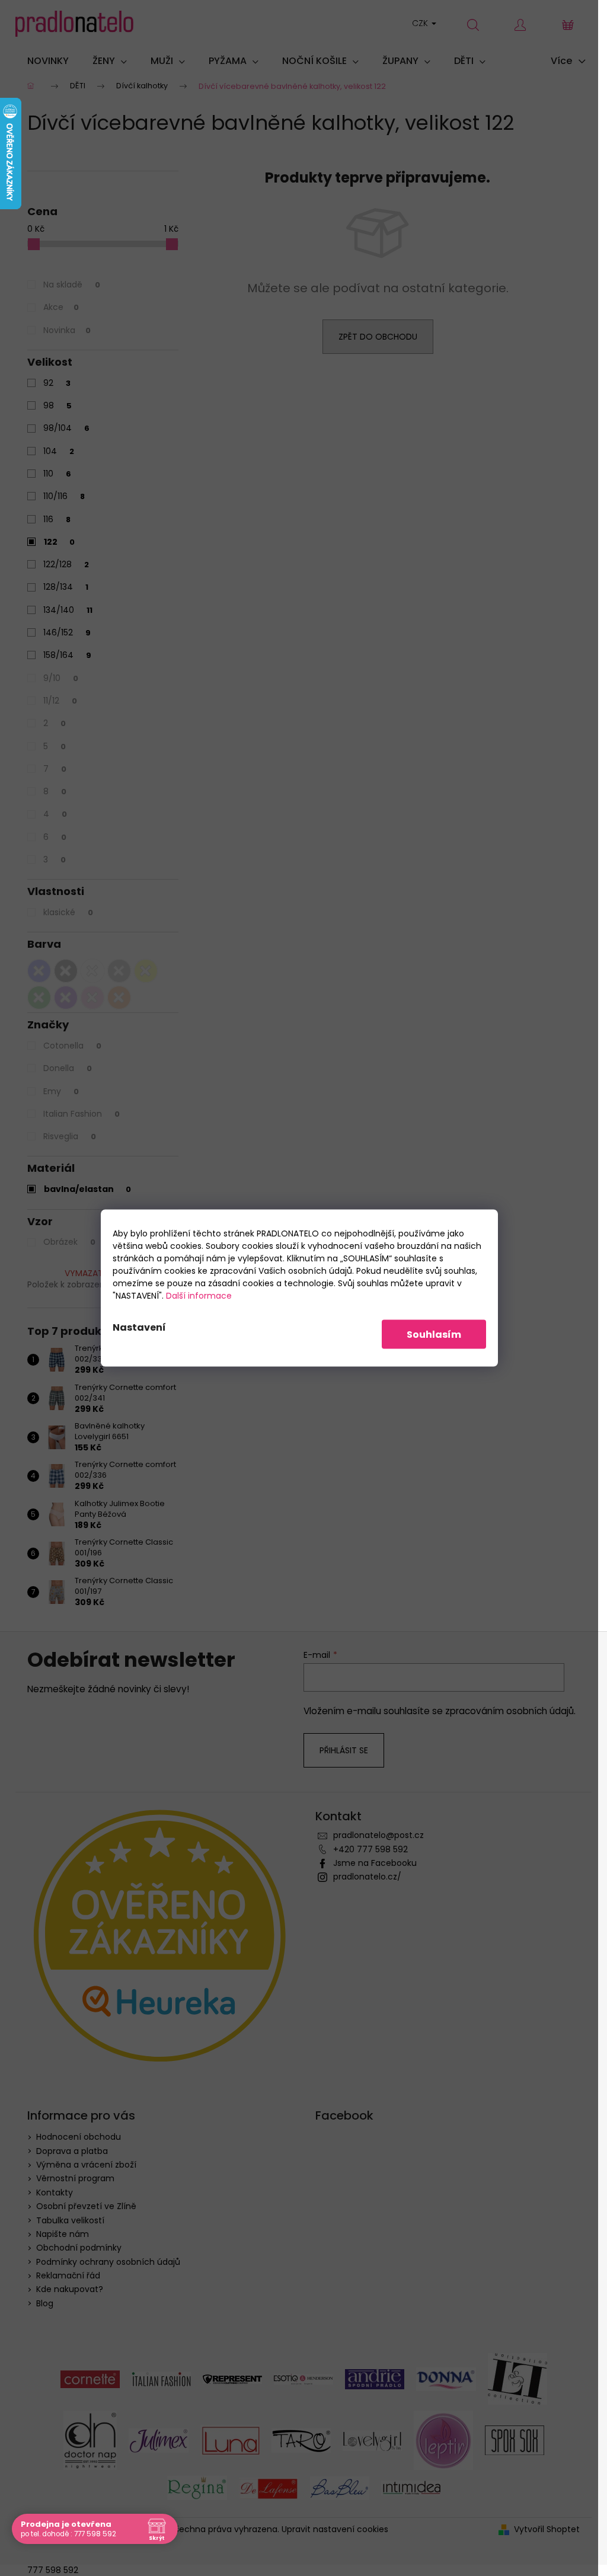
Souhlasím (434, 1335)
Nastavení (139, 1327)
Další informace (199, 1296)
